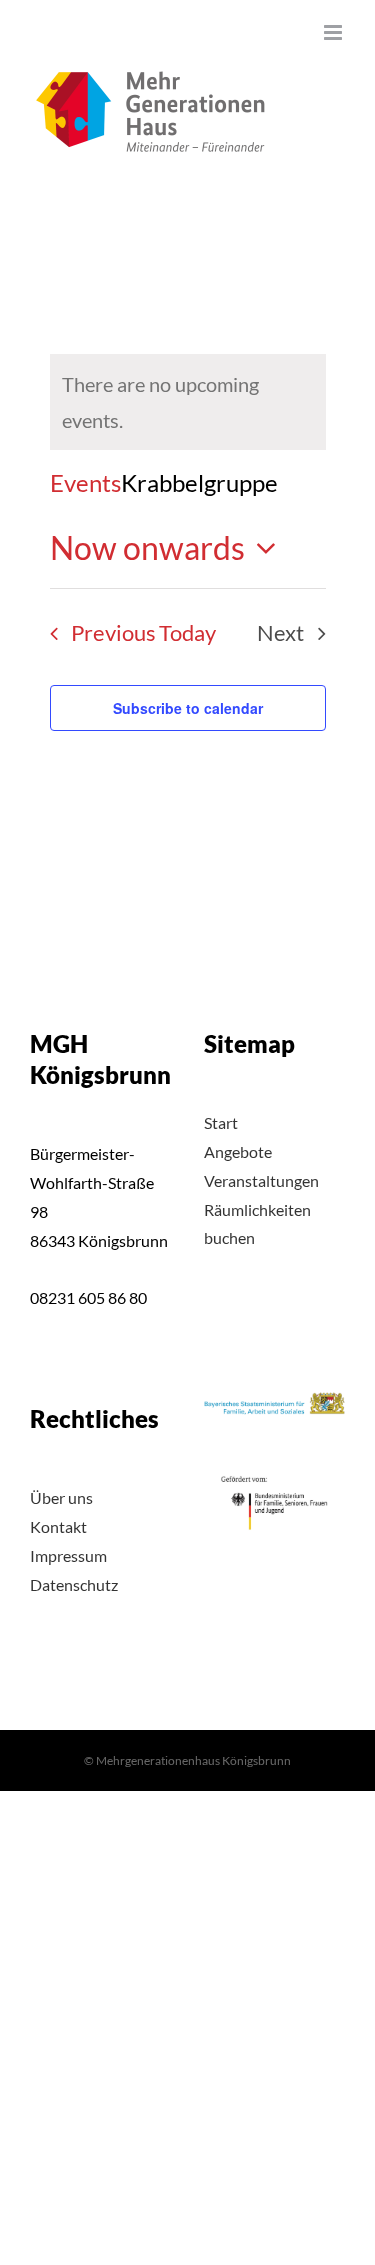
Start (221, 1122)
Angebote (238, 1151)
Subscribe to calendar (188, 708)
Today (187, 632)
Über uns (61, 1497)
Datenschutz (74, 1584)
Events (85, 482)
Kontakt (58, 1526)
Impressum (68, 1555)
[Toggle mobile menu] (334, 32)
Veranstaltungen (261, 1180)
